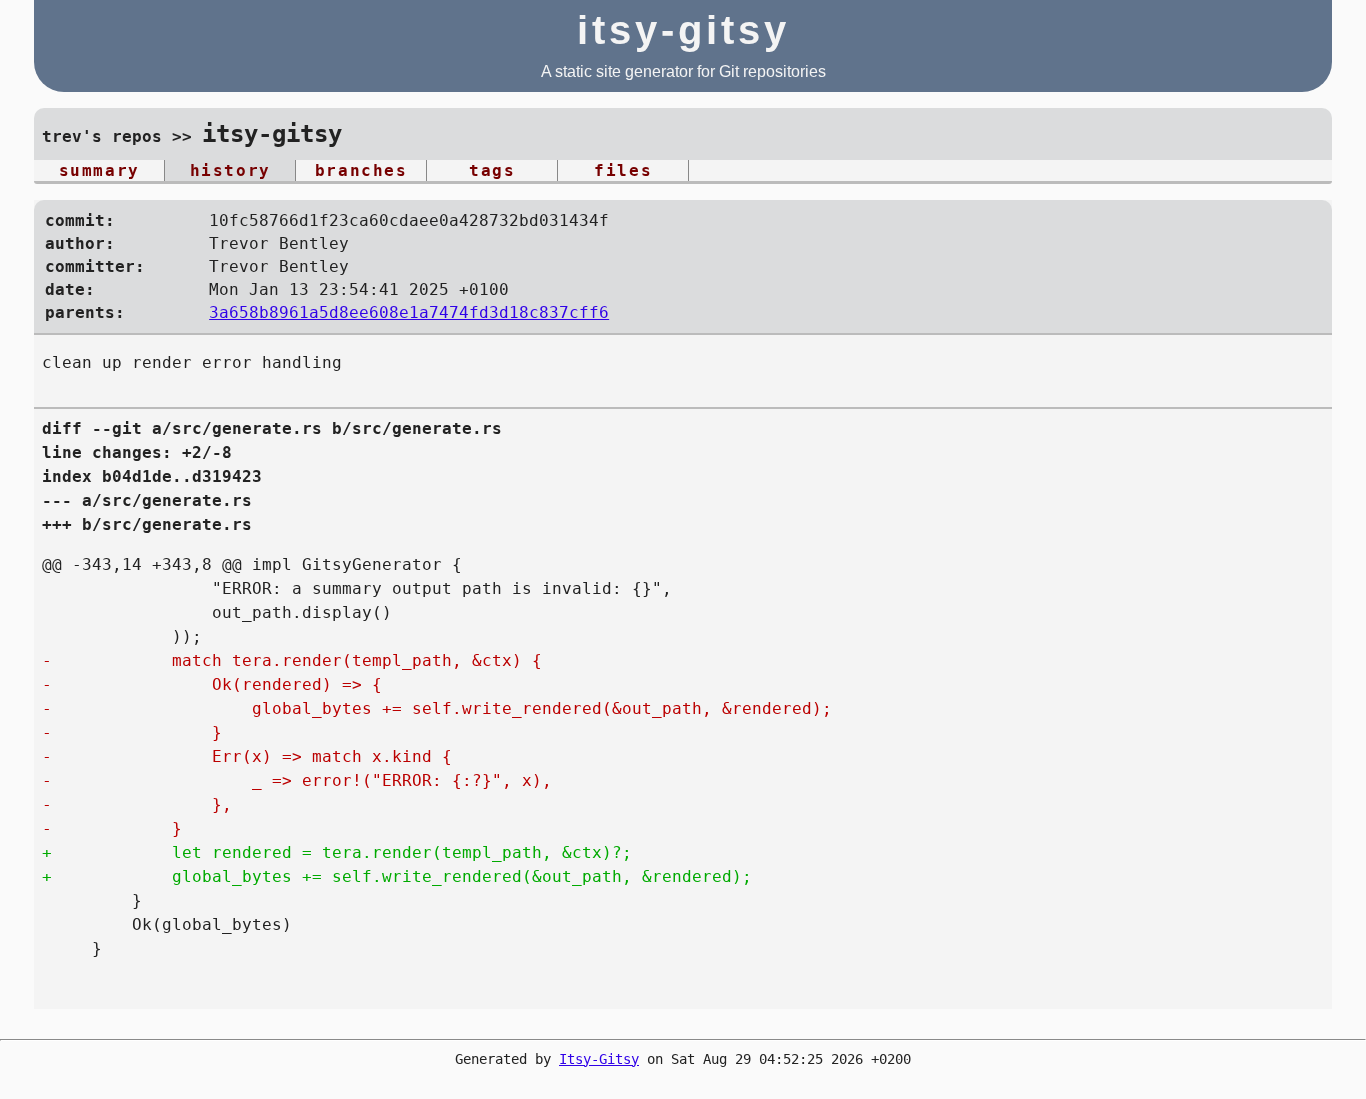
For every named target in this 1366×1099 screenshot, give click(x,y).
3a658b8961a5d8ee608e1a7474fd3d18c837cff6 (409, 312)
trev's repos (102, 136)
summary (99, 170)
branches (361, 170)
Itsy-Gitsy (599, 1059)
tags (492, 170)
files (623, 170)
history (230, 170)
